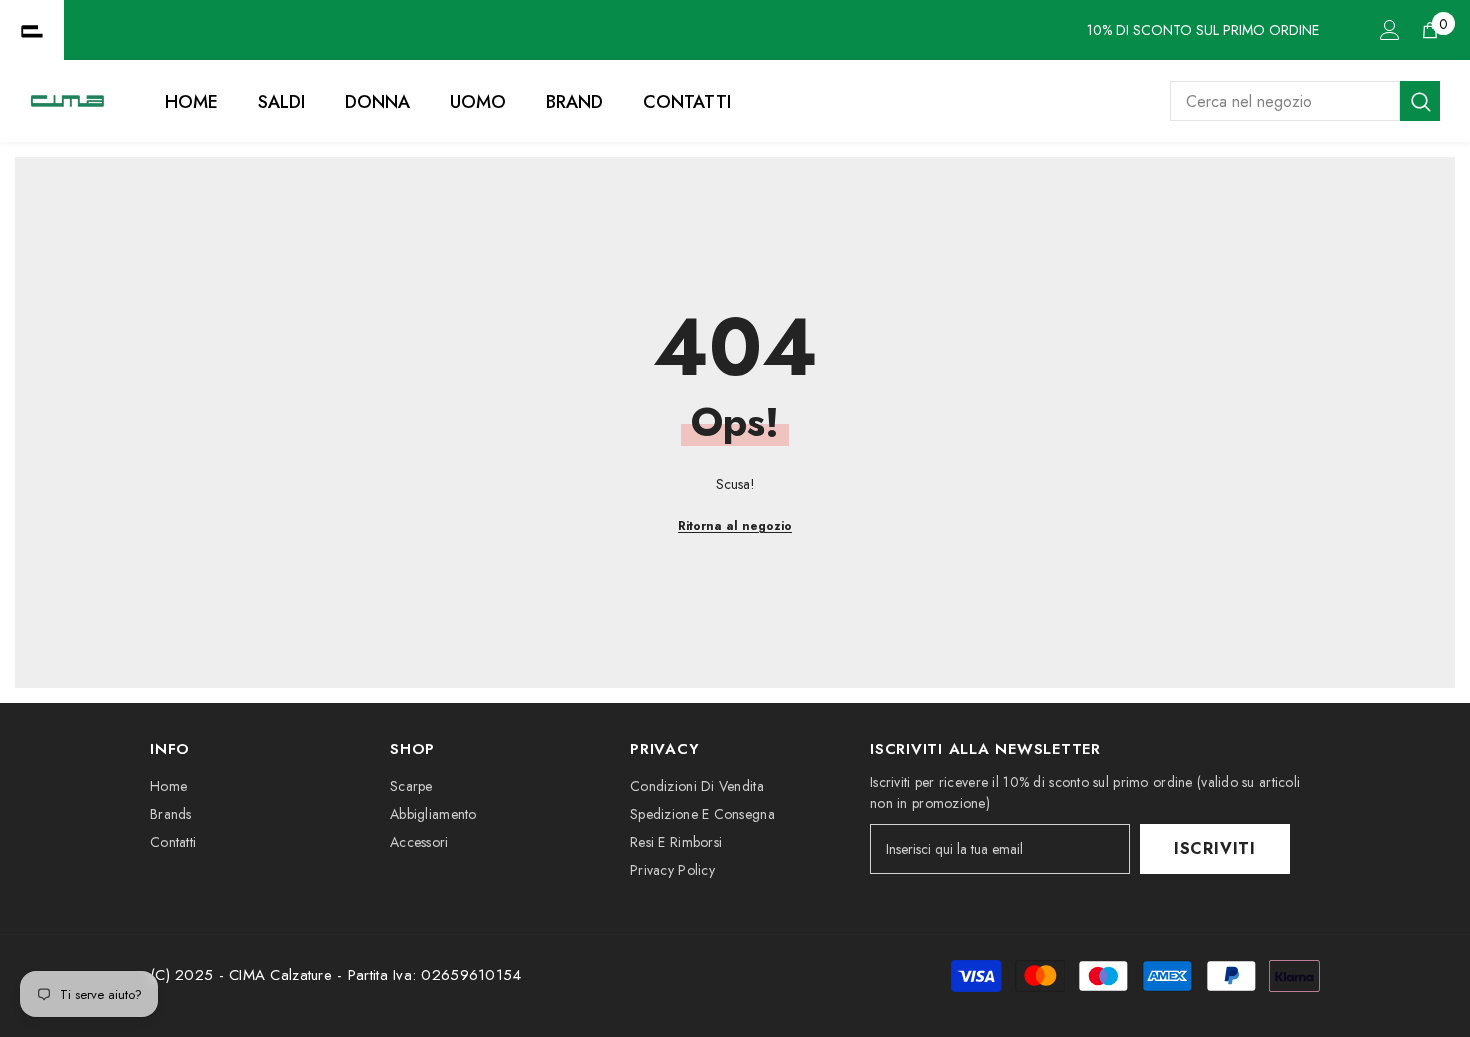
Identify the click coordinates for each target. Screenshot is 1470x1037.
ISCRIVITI (1215, 848)
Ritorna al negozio (735, 526)
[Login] (1390, 30)
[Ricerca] (1305, 101)
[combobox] (1285, 101)
